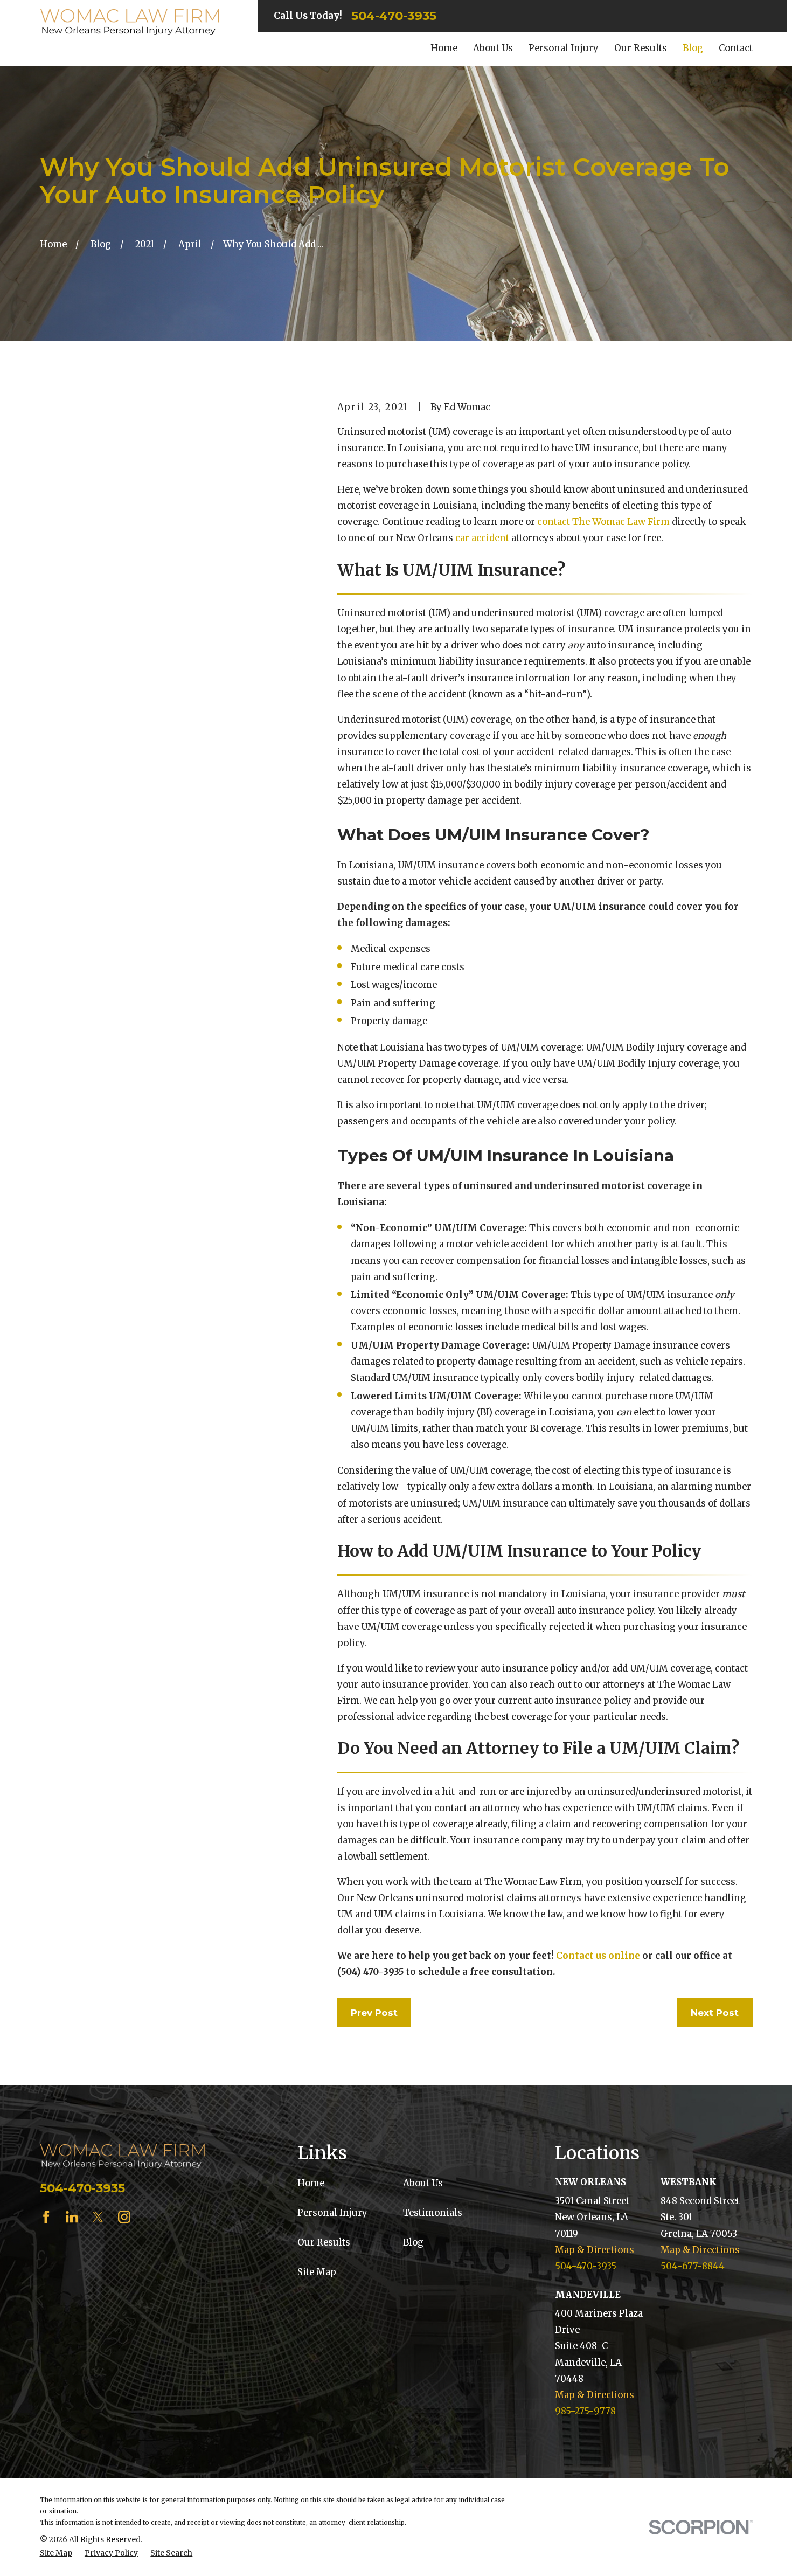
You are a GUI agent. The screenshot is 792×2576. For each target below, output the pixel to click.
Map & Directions (595, 2250)
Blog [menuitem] (693, 48)
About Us (423, 2183)
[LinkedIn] (72, 2217)
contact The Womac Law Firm (603, 522)
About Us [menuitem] (493, 48)
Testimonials (433, 2213)
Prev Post (374, 2013)
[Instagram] (124, 2217)
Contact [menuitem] (736, 48)
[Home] (130, 22)
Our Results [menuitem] (641, 48)
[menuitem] (56, 2553)
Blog (413, 2243)
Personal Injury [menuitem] (564, 48)
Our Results (324, 2243)
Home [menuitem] (444, 48)
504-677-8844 (693, 2266)
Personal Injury (332, 2213)
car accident (482, 538)
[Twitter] (98, 2217)
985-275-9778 (585, 2411)
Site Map (317, 2272)
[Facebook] (46, 2217)
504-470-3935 (394, 16)
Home (311, 2183)
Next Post (715, 2013)
